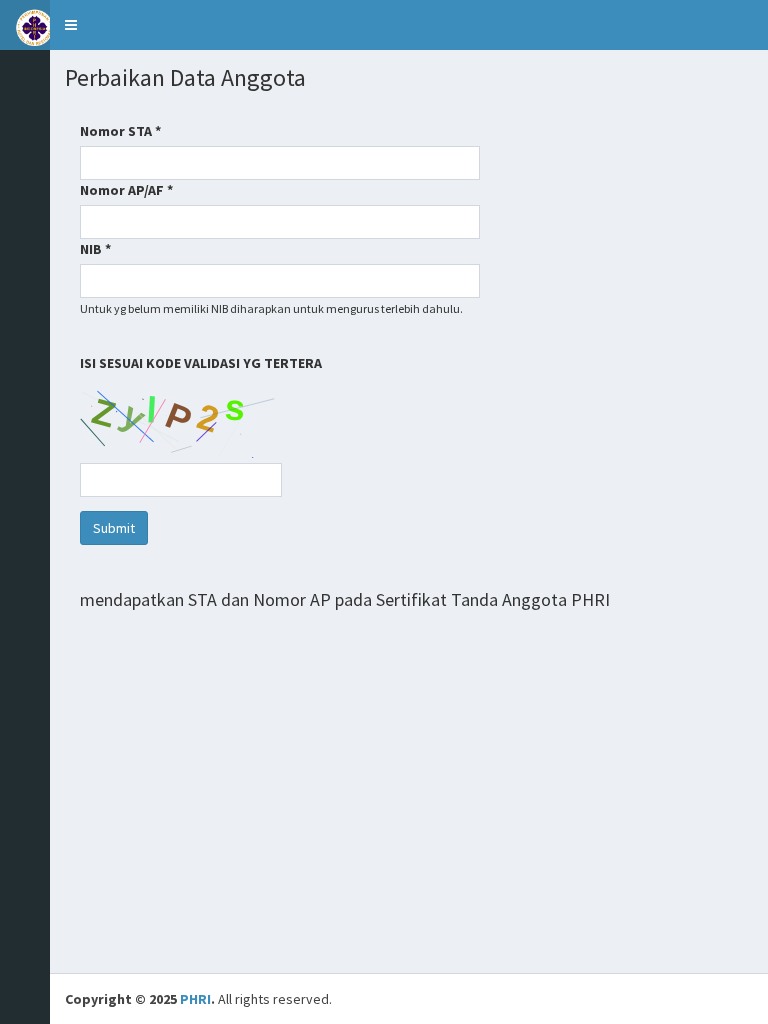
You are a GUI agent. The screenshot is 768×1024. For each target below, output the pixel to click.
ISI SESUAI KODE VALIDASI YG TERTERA (202, 363)
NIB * (95, 249)
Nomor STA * (120, 131)
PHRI (195, 999)
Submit (114, 528)
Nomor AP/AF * (126, 190)
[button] (71, 25)
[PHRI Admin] (25, 25)
